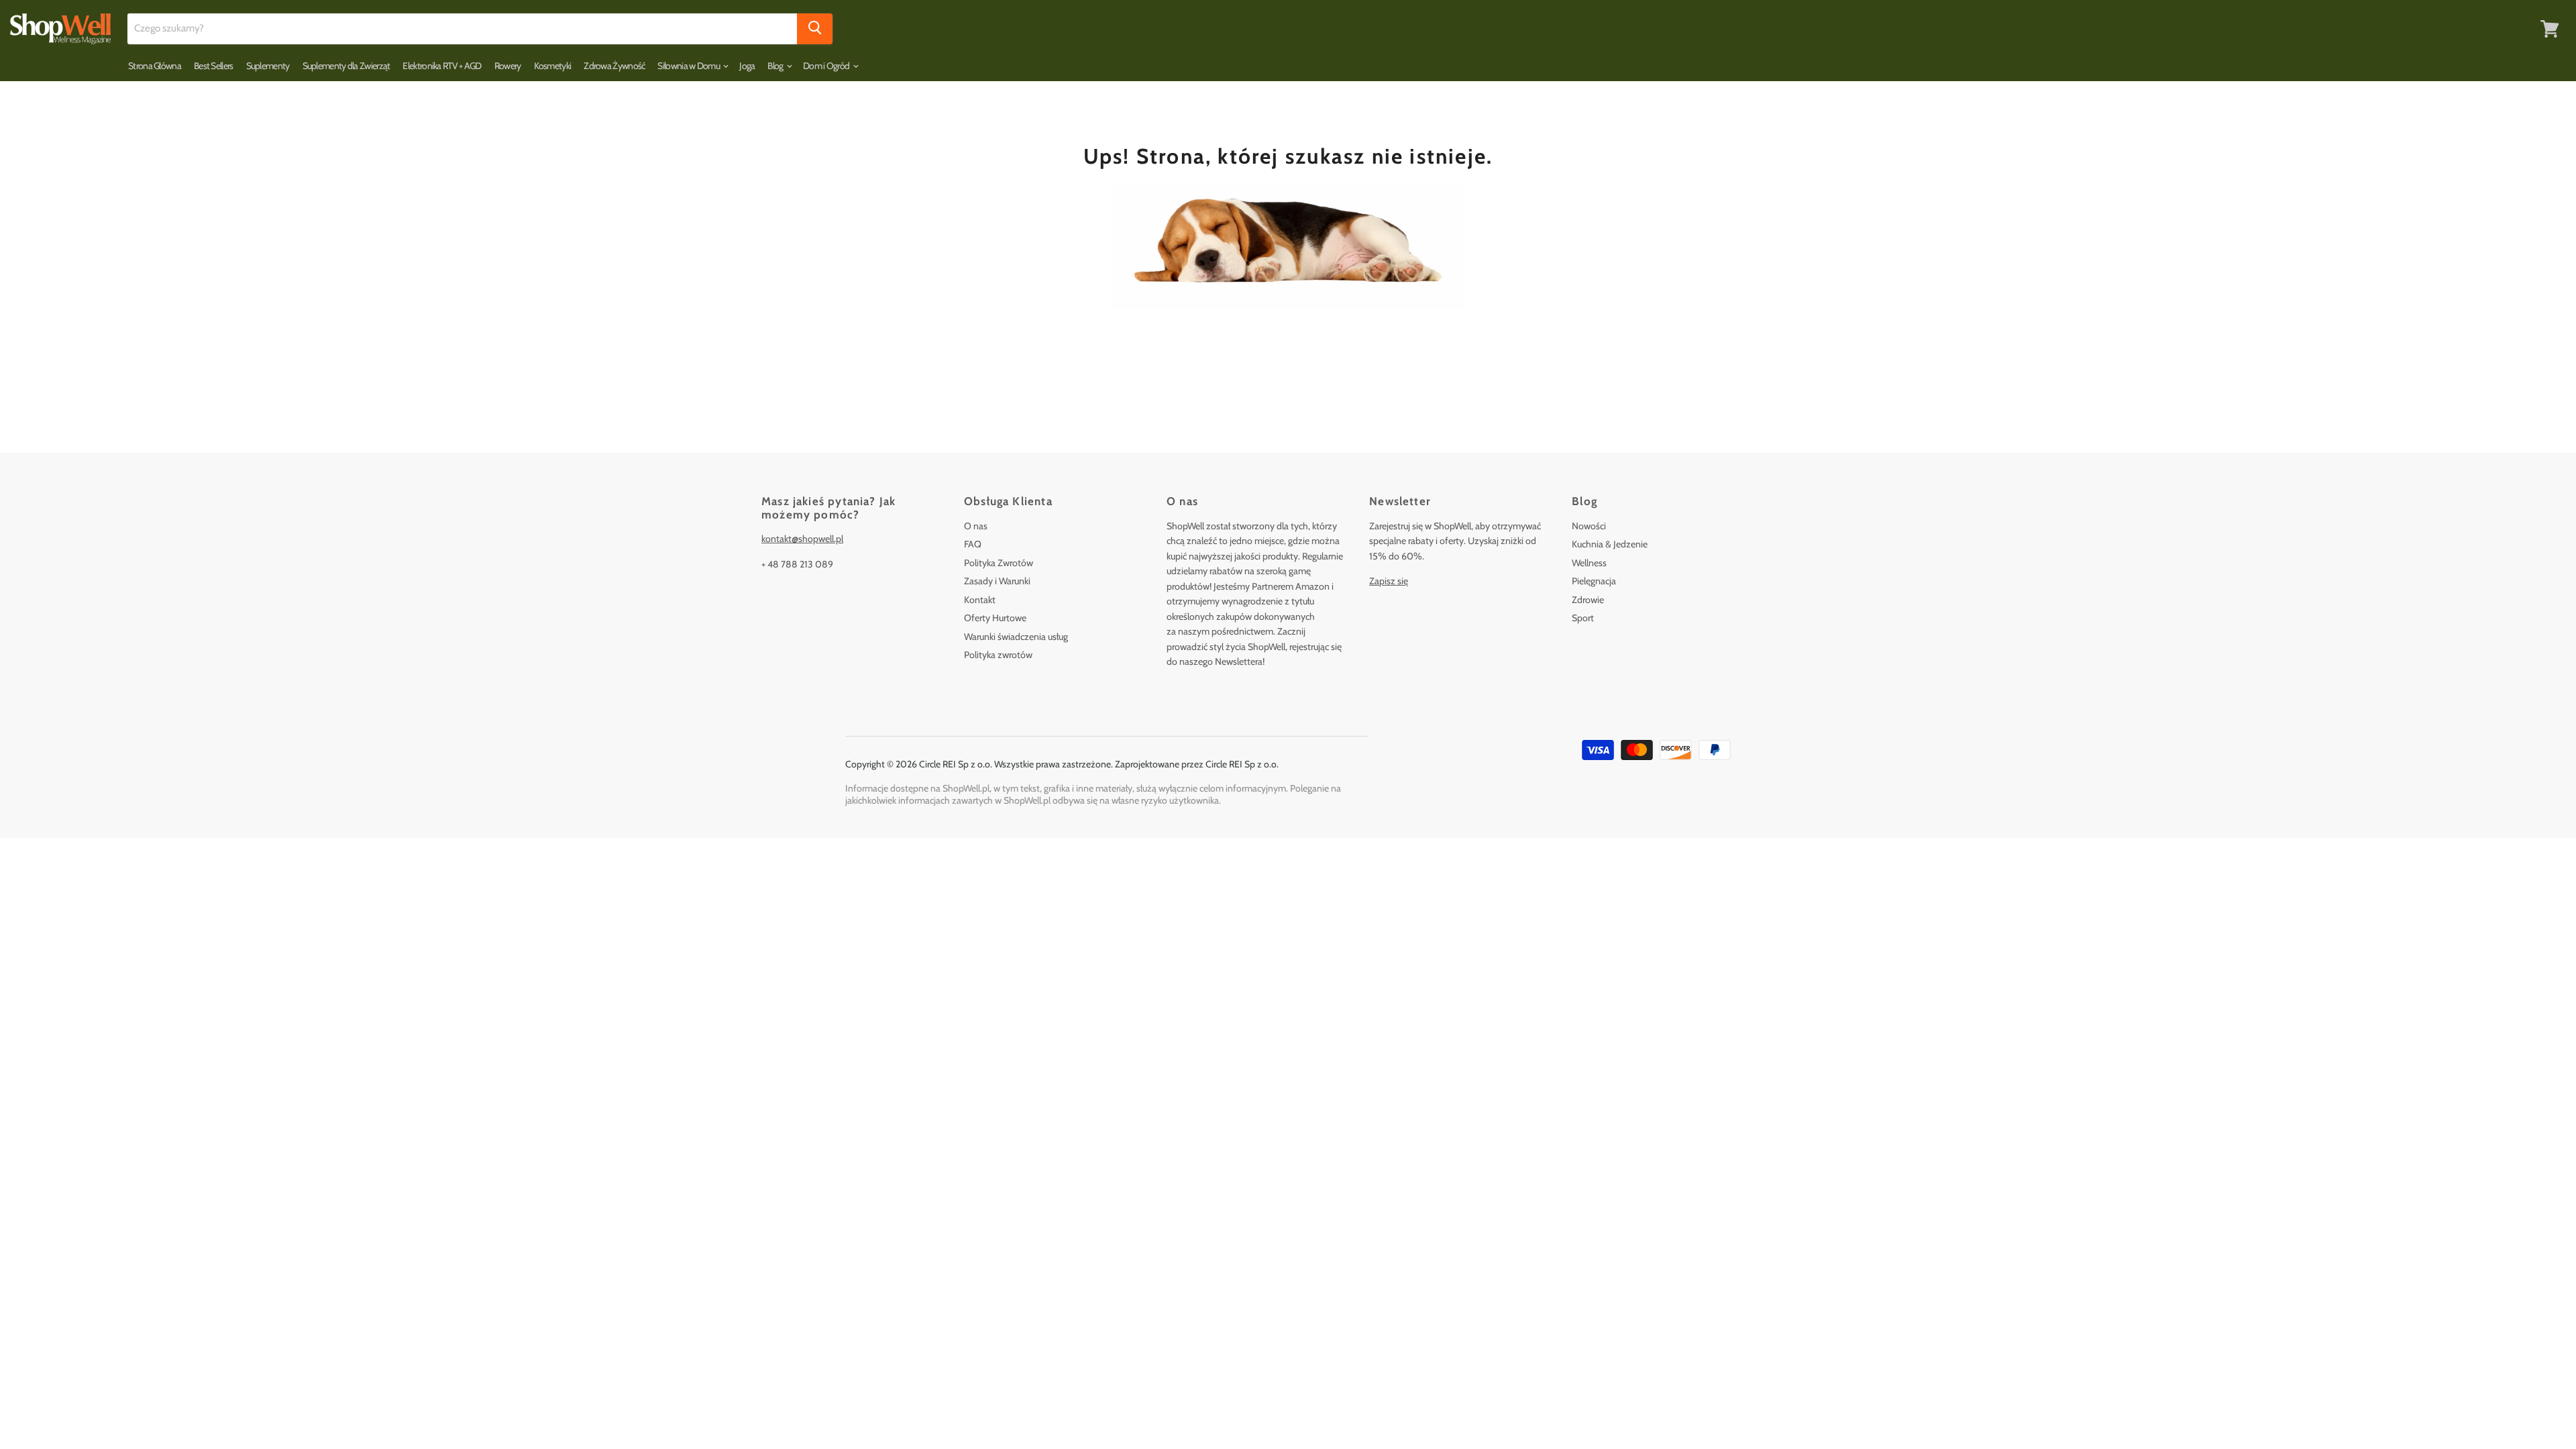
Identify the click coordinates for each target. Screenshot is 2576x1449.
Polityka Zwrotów (999, 563)
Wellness (1589, 563)
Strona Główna (155, 66)
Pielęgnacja (1594, 581)
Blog (776, 66)
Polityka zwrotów (998, 655)
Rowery (508, 66)
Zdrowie (1588, 600)
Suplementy (268, 66)
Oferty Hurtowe (995, 618)
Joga (747, 66)
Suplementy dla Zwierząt (346, 66)
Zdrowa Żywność (614, 66)
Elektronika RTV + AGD (442, 66)
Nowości (1589, 526)
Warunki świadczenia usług (1016, 637)
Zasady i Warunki (997, 581)
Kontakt (980, 600)
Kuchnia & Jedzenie (1610, 544)
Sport (1583, 618)
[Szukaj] (815, 29)
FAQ (973, 544)
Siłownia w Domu (689, 66)
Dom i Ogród (827, 66)
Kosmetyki (553, 66)
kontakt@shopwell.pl (802, 539)
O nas (976, 526)
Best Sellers (214, 66)
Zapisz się (1389, 581)
